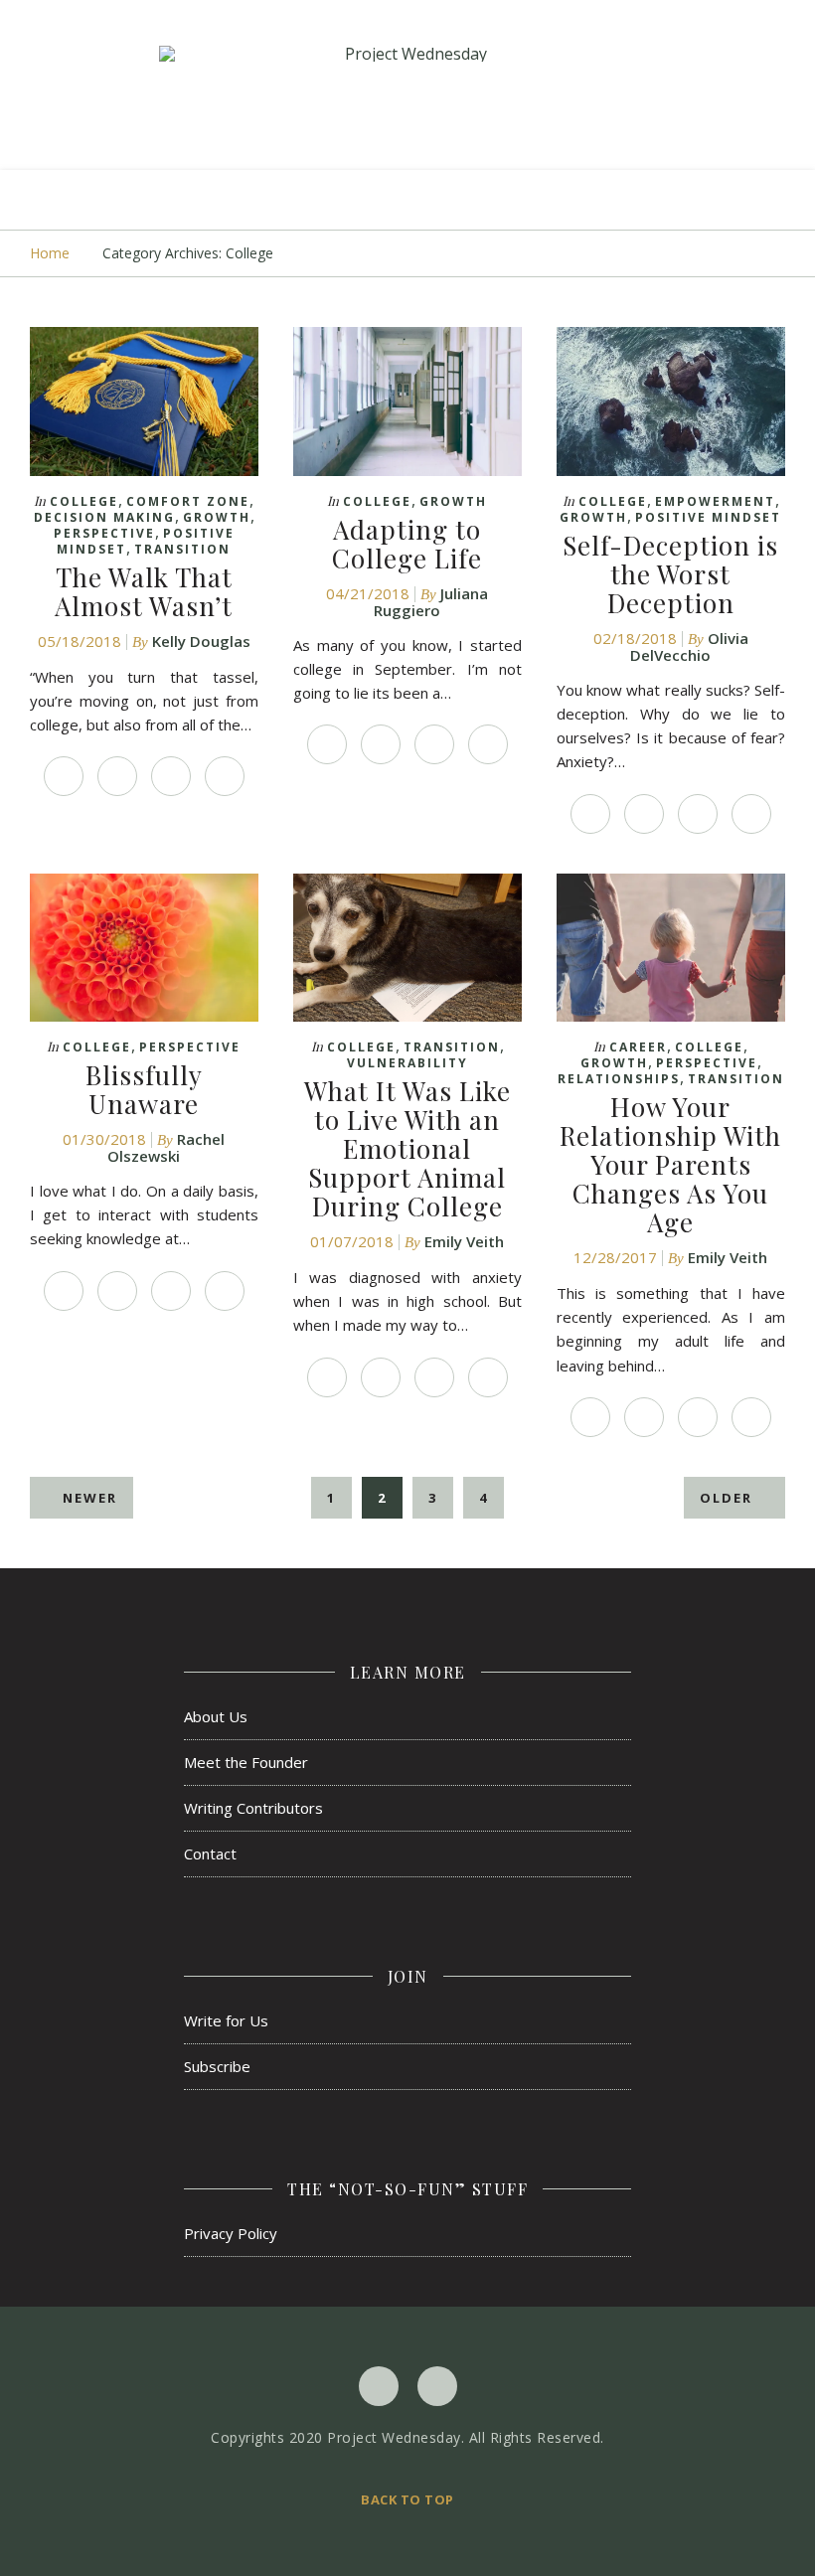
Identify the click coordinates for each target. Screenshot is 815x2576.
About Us (216, 1716)
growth (217, 517)
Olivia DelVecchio (689, 646)
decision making (104, 517)
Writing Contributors (253, 1808)
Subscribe (217, 2066)
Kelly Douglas (201, 641)
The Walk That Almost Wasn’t (144, 591)
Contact (210, 1853)
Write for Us (226, 2020)
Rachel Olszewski (166, 1147)
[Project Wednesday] (407, 54)
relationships (619, 1079)
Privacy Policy (231, 2233)
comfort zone (188, 501)
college (84, 501)
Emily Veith (464, 1241)
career (638, 1047)
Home (50, 253)
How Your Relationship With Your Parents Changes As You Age (670, 1164)
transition (182, 549)
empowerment (715, 501)
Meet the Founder (246, 1762)
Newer (87, 1498)
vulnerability (407, 1063)
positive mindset (708, 517)
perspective (104, 533)
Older (729, 1498)
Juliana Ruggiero (431, 602)
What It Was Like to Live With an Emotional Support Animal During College (407, 1148)
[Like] (64, 776)
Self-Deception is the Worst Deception (670, 574)
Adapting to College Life (407, 544)
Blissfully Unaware (144, 1089)
